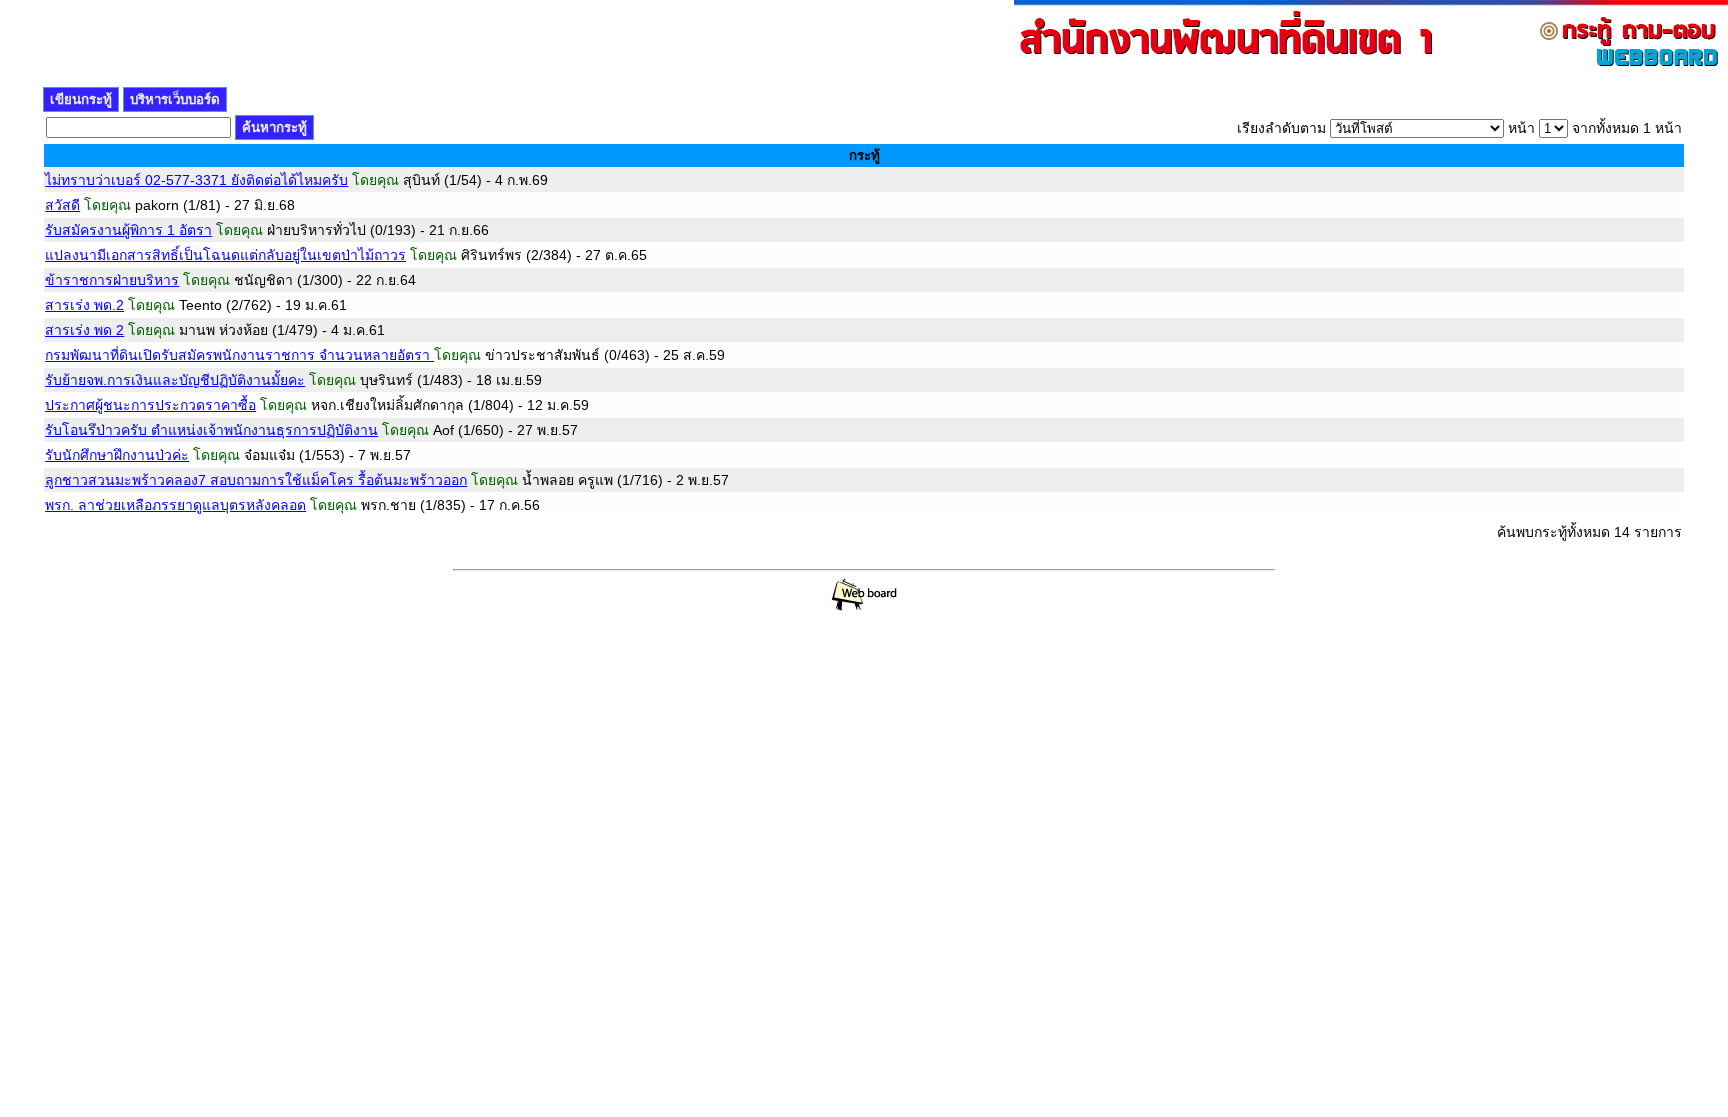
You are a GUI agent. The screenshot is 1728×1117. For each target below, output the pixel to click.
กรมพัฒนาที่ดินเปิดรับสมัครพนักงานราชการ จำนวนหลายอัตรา (239, 355)
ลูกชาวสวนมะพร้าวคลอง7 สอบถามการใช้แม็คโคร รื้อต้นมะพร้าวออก (256, 480)
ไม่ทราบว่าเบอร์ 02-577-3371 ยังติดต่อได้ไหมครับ (196, 180)
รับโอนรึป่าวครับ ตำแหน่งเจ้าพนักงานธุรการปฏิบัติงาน (211, 430)
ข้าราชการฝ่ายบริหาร (112, 280)
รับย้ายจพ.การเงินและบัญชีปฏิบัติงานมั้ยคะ (175, 380)
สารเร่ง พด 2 (84, 330)
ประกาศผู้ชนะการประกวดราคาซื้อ (150, 405)
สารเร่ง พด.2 (84, 305)
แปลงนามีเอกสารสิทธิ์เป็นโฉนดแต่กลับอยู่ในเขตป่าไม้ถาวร (225, 255)
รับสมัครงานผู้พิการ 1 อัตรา (128, 230)
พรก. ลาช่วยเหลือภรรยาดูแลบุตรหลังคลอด (175, 505)
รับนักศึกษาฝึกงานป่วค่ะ (117, 455)
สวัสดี (62, 205)
